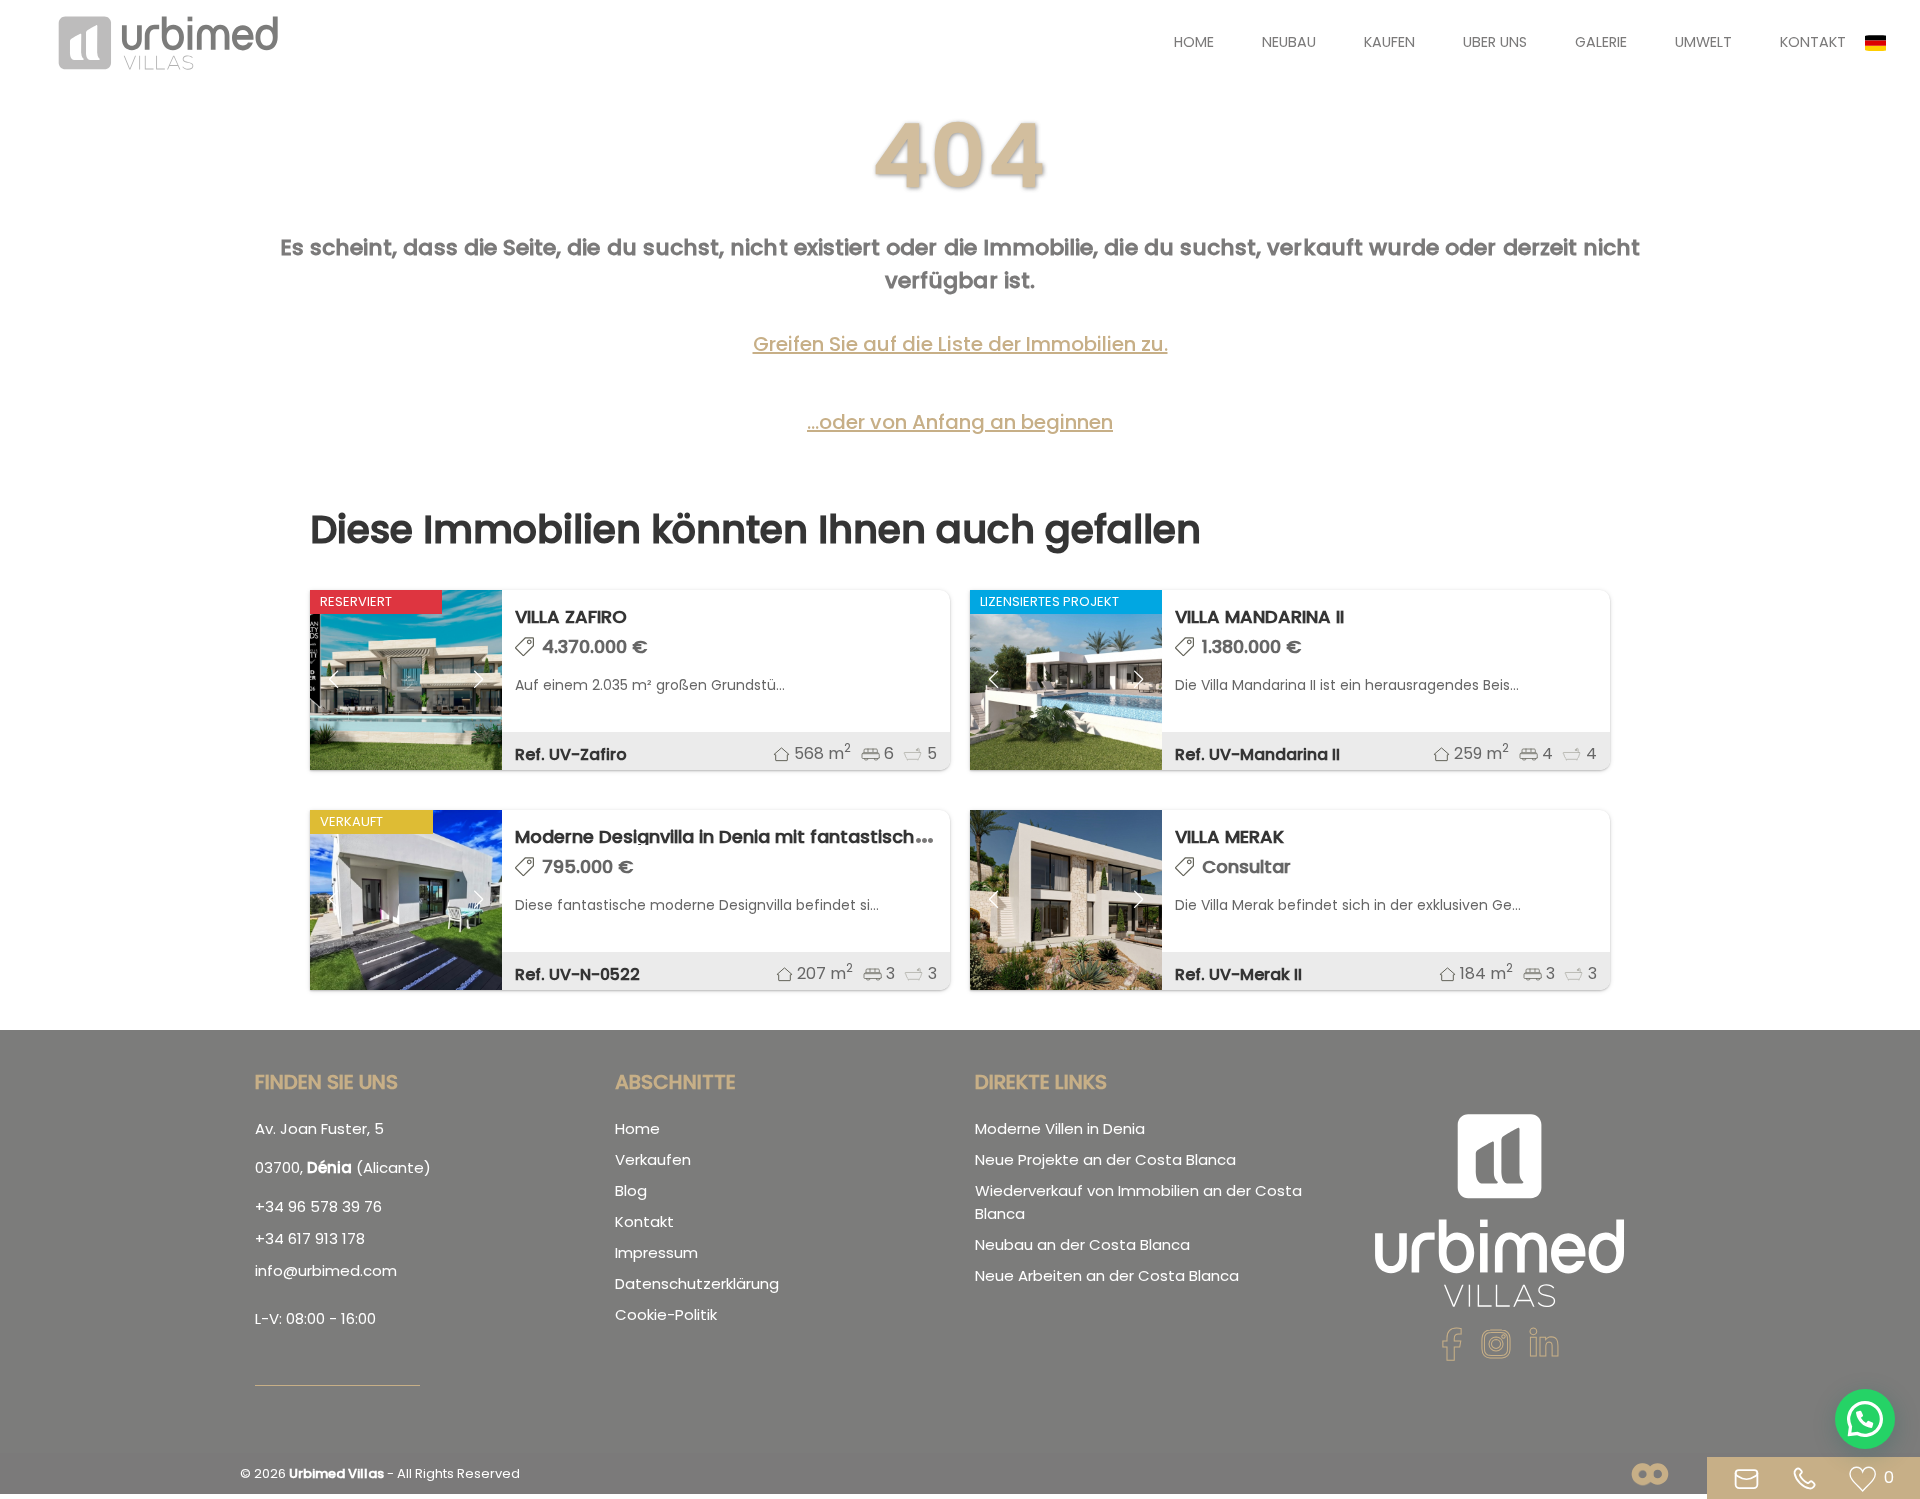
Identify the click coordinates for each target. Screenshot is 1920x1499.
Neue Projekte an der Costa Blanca (1105, 1159)
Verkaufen (653, 1159)
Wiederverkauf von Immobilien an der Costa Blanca (1138, 1202)
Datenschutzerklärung (697, 1283)
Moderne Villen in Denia (1060, 1128)
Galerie (1601, 42)
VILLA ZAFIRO (571, 616)
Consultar (1246, 866)
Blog (631, 1190)
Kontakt (1813, 42)
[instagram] (1496, 1350)
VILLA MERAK (1229, 836)
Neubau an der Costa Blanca (1082, 1244)
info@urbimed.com (326, 1270)
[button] (1884, 43)
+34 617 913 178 (310, 1238)
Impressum (656, 1252)
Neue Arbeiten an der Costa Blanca (1107, 1275)
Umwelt (1703, 42)
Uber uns (1495, 42)
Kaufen (1389, 42)
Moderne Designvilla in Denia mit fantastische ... (728, 836)
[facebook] (1452, 1350)
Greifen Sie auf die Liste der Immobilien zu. (960, 344)
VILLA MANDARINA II (1259, 616)
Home (1194, 42)
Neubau (1289, 42)
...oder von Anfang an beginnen (960, 422)
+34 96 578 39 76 (318, 1206)
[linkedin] (1544, 1350)
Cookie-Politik (666, 1314)
